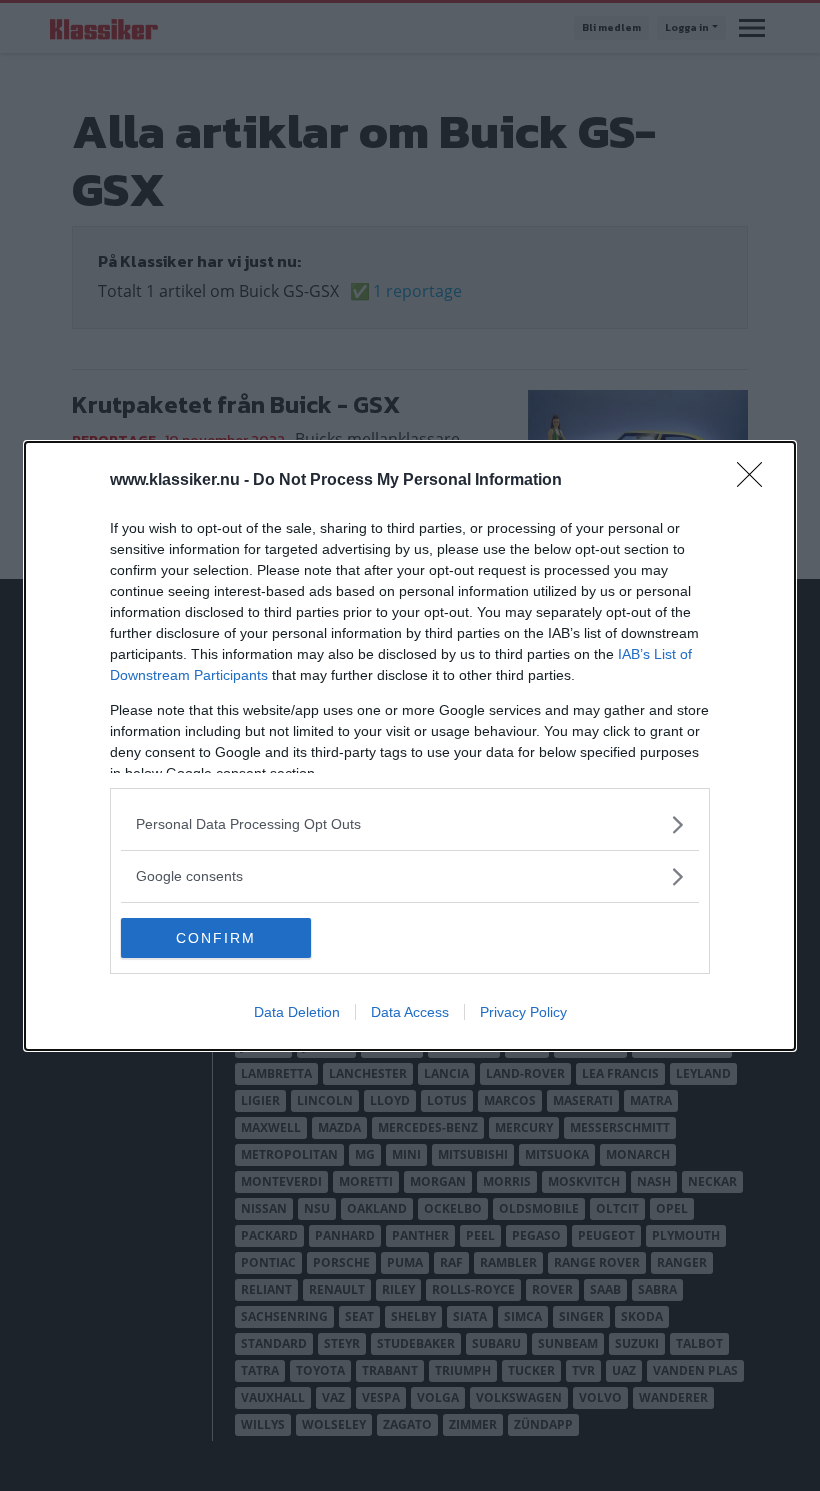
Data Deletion (297, 1012)
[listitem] (410, 824)
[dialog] (410, 746)
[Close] (756, 481)
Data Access (410, 1012)
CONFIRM (216, 938)
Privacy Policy (523, 1012)
